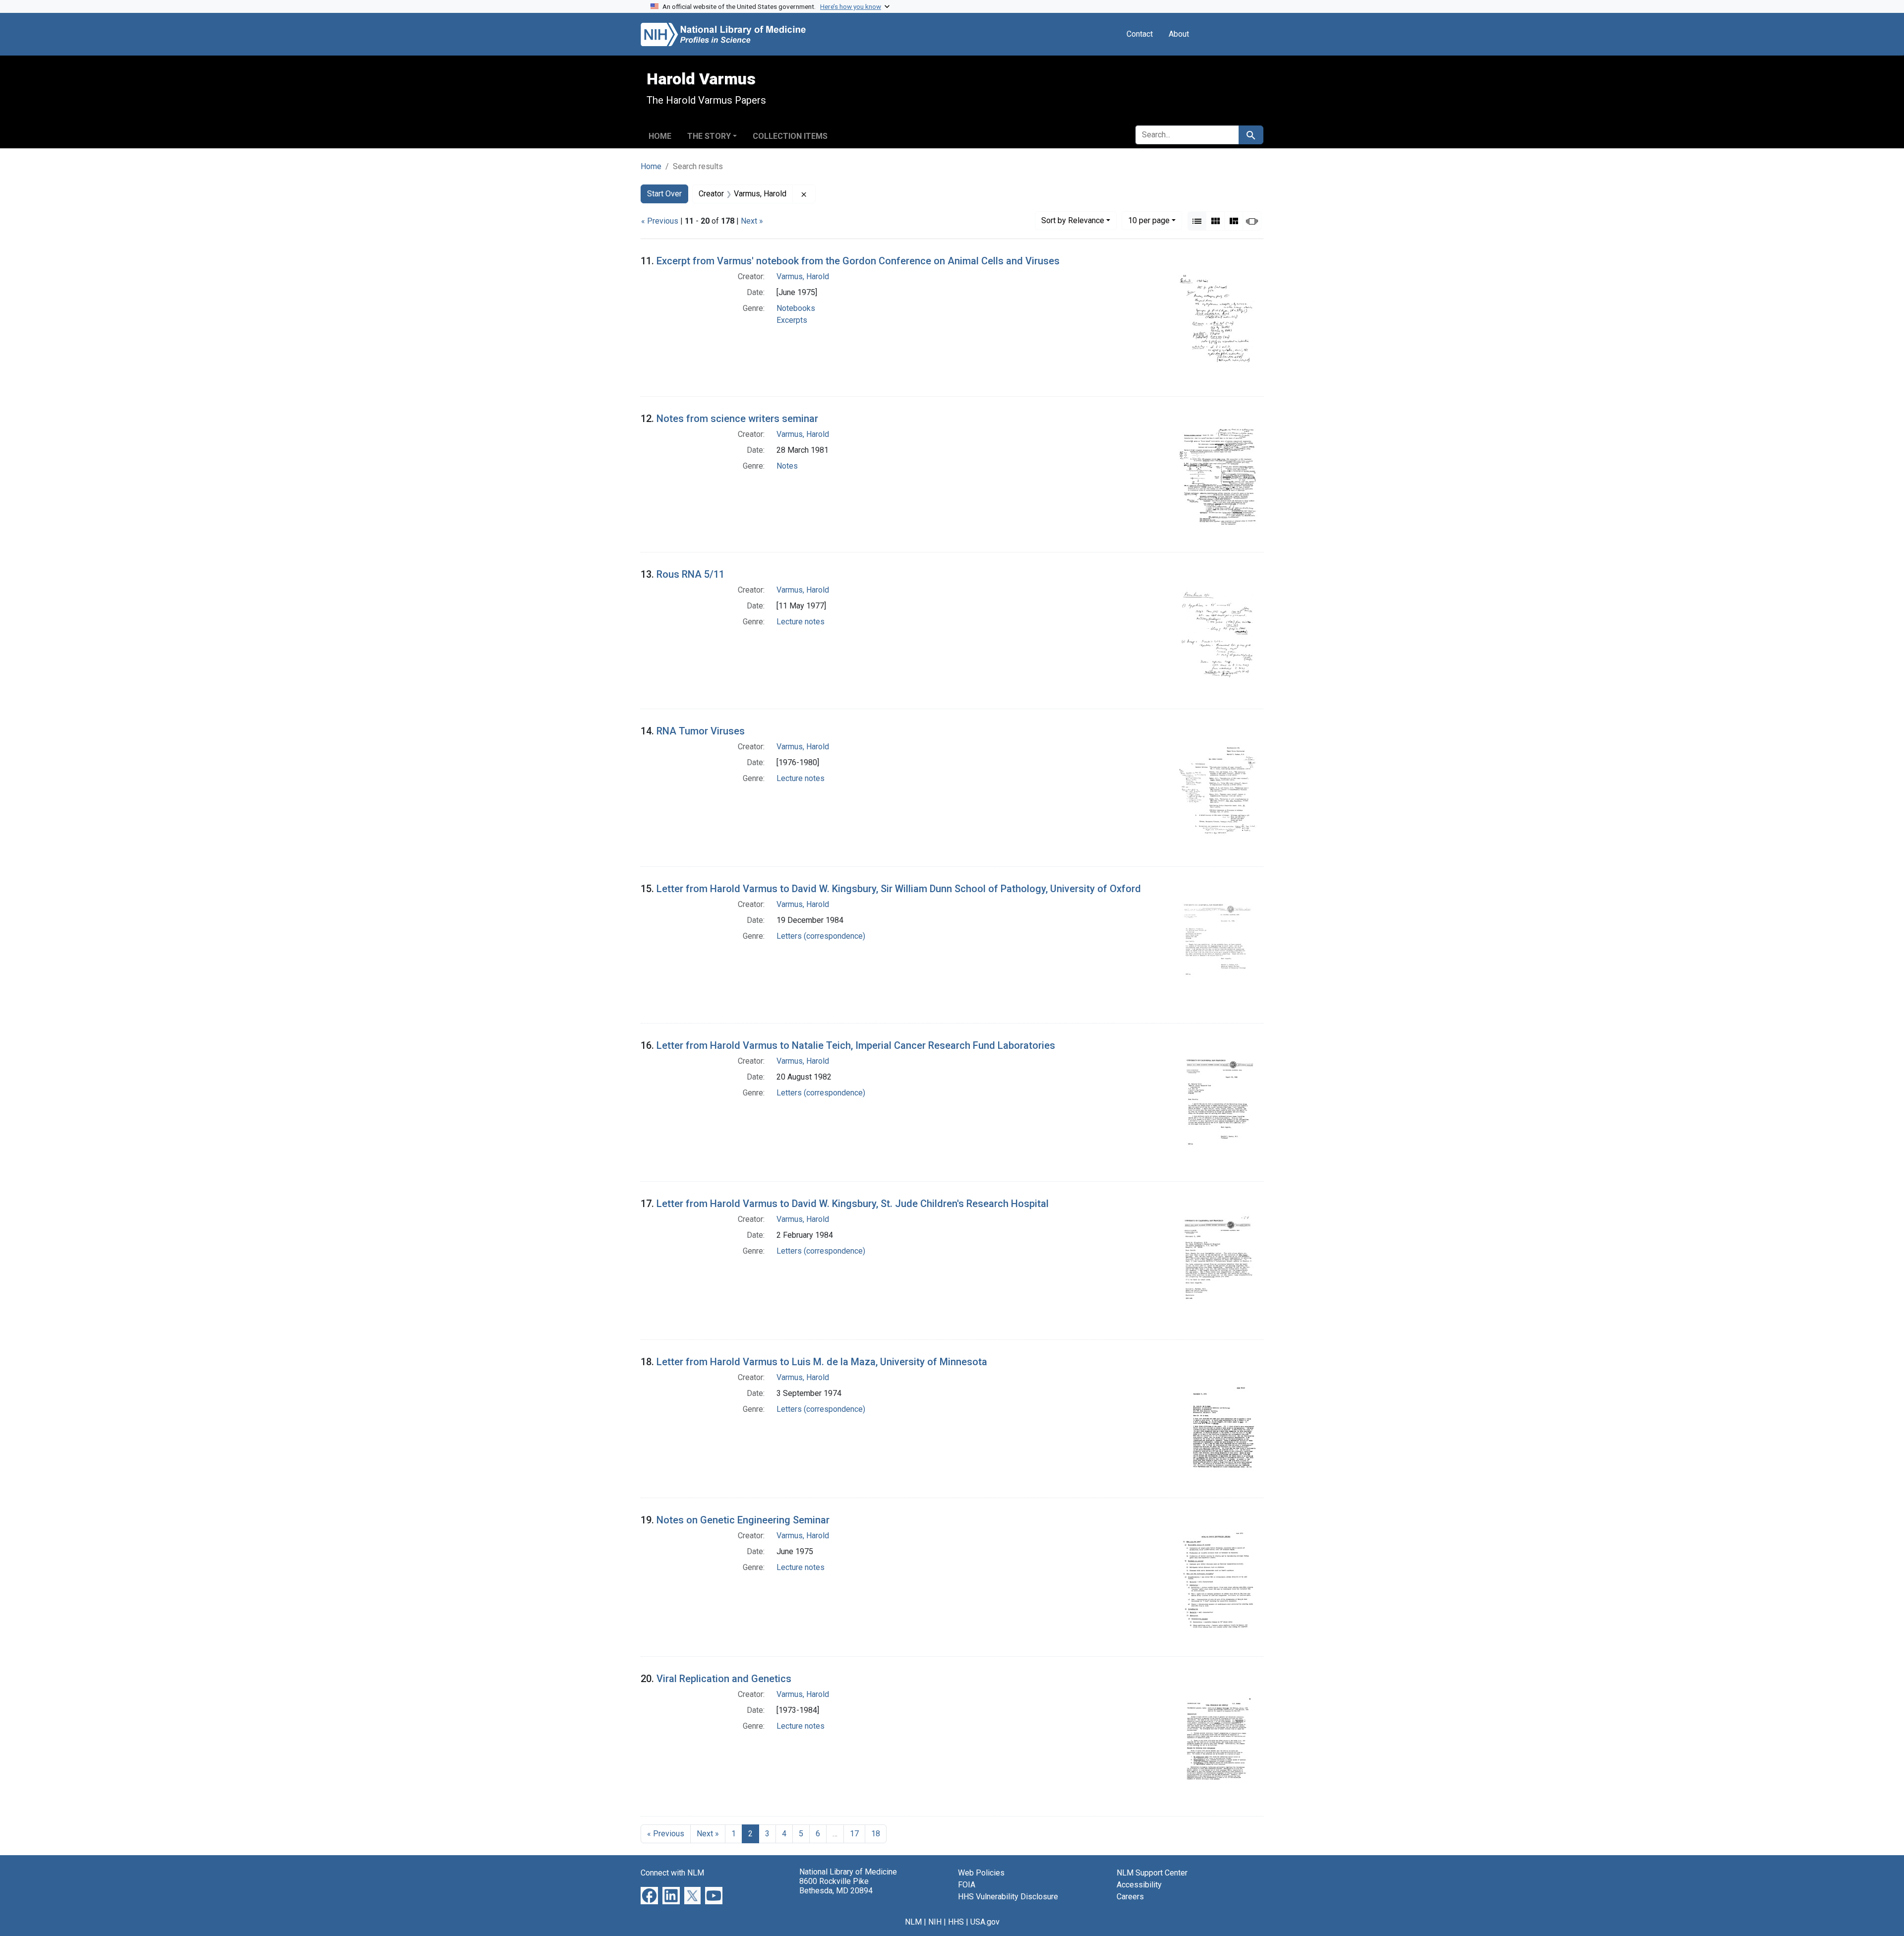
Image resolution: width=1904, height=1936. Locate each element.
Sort (1073, 220)
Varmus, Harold (803, 276)
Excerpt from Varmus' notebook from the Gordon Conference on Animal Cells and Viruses (858, 261)
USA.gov (985, 1922)
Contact (1140, 34)
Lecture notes (801, 622)
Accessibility (1139, 1885)
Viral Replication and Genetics (724, 1679)
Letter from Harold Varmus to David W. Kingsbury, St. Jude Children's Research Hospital (853, 1204)
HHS (956, 1922)
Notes (787, 466)
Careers (1130, 1897)
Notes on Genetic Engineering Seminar (743, 1520)
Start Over (664, 194)
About (1179, 34)
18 (876, 1834)
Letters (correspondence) (821, 936)
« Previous (660, 221)
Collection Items (790, 136)
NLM (913, 1922)
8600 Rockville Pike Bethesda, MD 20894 (836, 1886)
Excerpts (792, 320)
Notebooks (796, 308)
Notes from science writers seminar (737, 419)
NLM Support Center (1152, 1873)
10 (1149, 220)
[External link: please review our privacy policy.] (649, 1895)
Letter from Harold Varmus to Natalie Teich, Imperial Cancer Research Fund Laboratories (856, 1045)
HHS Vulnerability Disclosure (1008, 1897)
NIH (935, 1922)
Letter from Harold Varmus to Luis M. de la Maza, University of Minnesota (822, 1362)
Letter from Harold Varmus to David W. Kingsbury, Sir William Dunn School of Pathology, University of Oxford (899, 889)
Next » (752, 221)
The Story (709, 136)
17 (854, 1834)
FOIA (967, 1885)
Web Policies (981, 1873)
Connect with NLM (672, 1873)
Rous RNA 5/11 (690, 574)
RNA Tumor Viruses (701, 731)
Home (660, 136)
